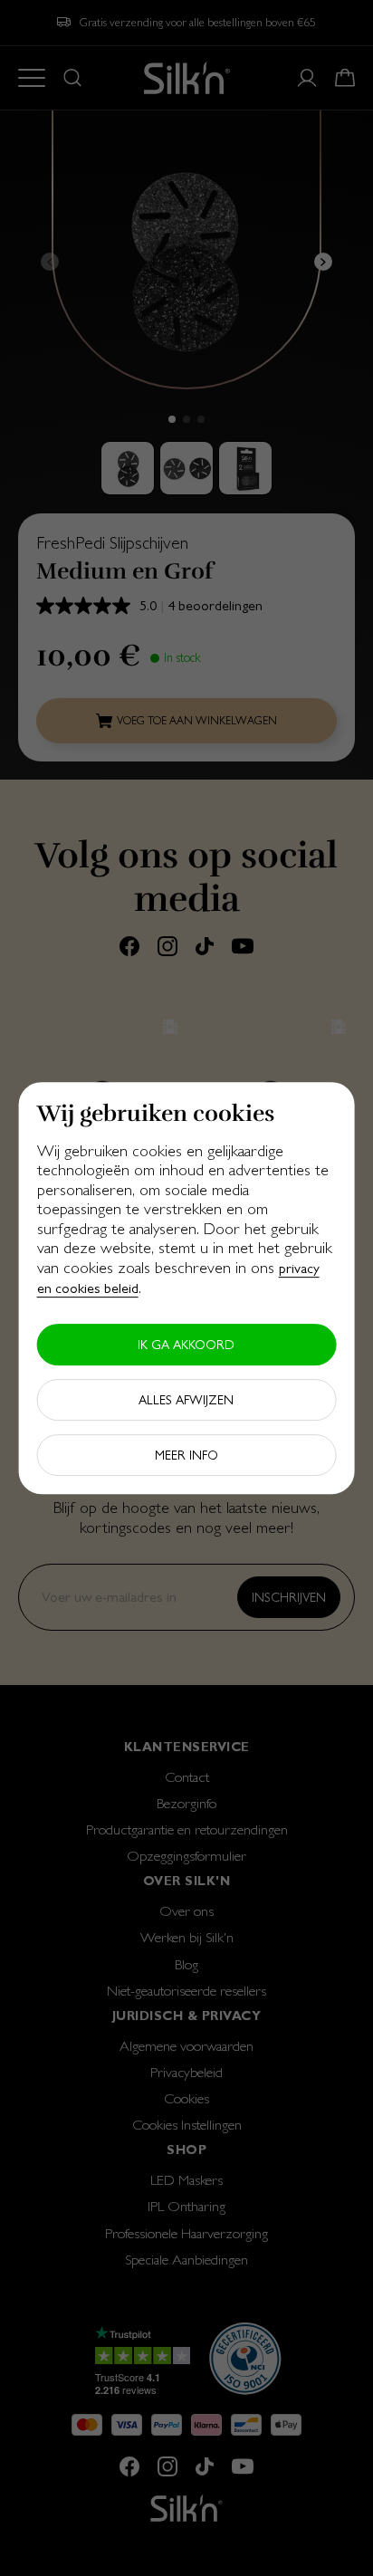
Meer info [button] (186, 1455)
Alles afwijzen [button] (186, 1400)
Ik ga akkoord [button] (186, 1345)
